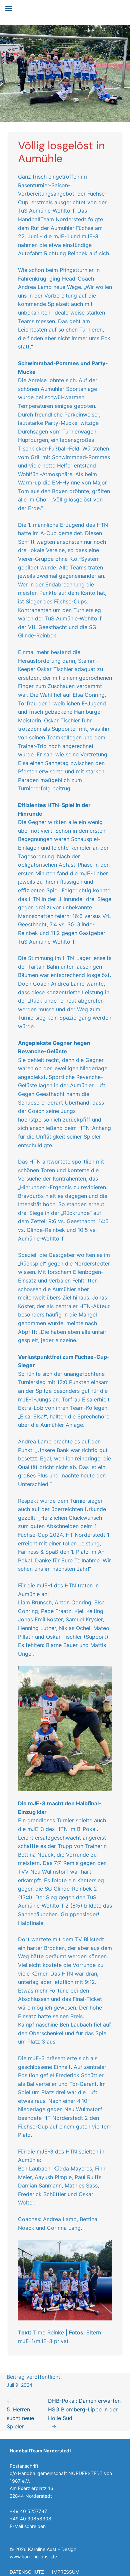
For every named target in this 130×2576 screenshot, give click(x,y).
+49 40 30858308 (30, 2519)
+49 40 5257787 (28, 2511)
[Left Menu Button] (9, 8)
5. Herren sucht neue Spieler (20, 2418)
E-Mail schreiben (28, 2526)
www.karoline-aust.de (33, 2557)
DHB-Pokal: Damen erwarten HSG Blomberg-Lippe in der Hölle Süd (84, 2409)
